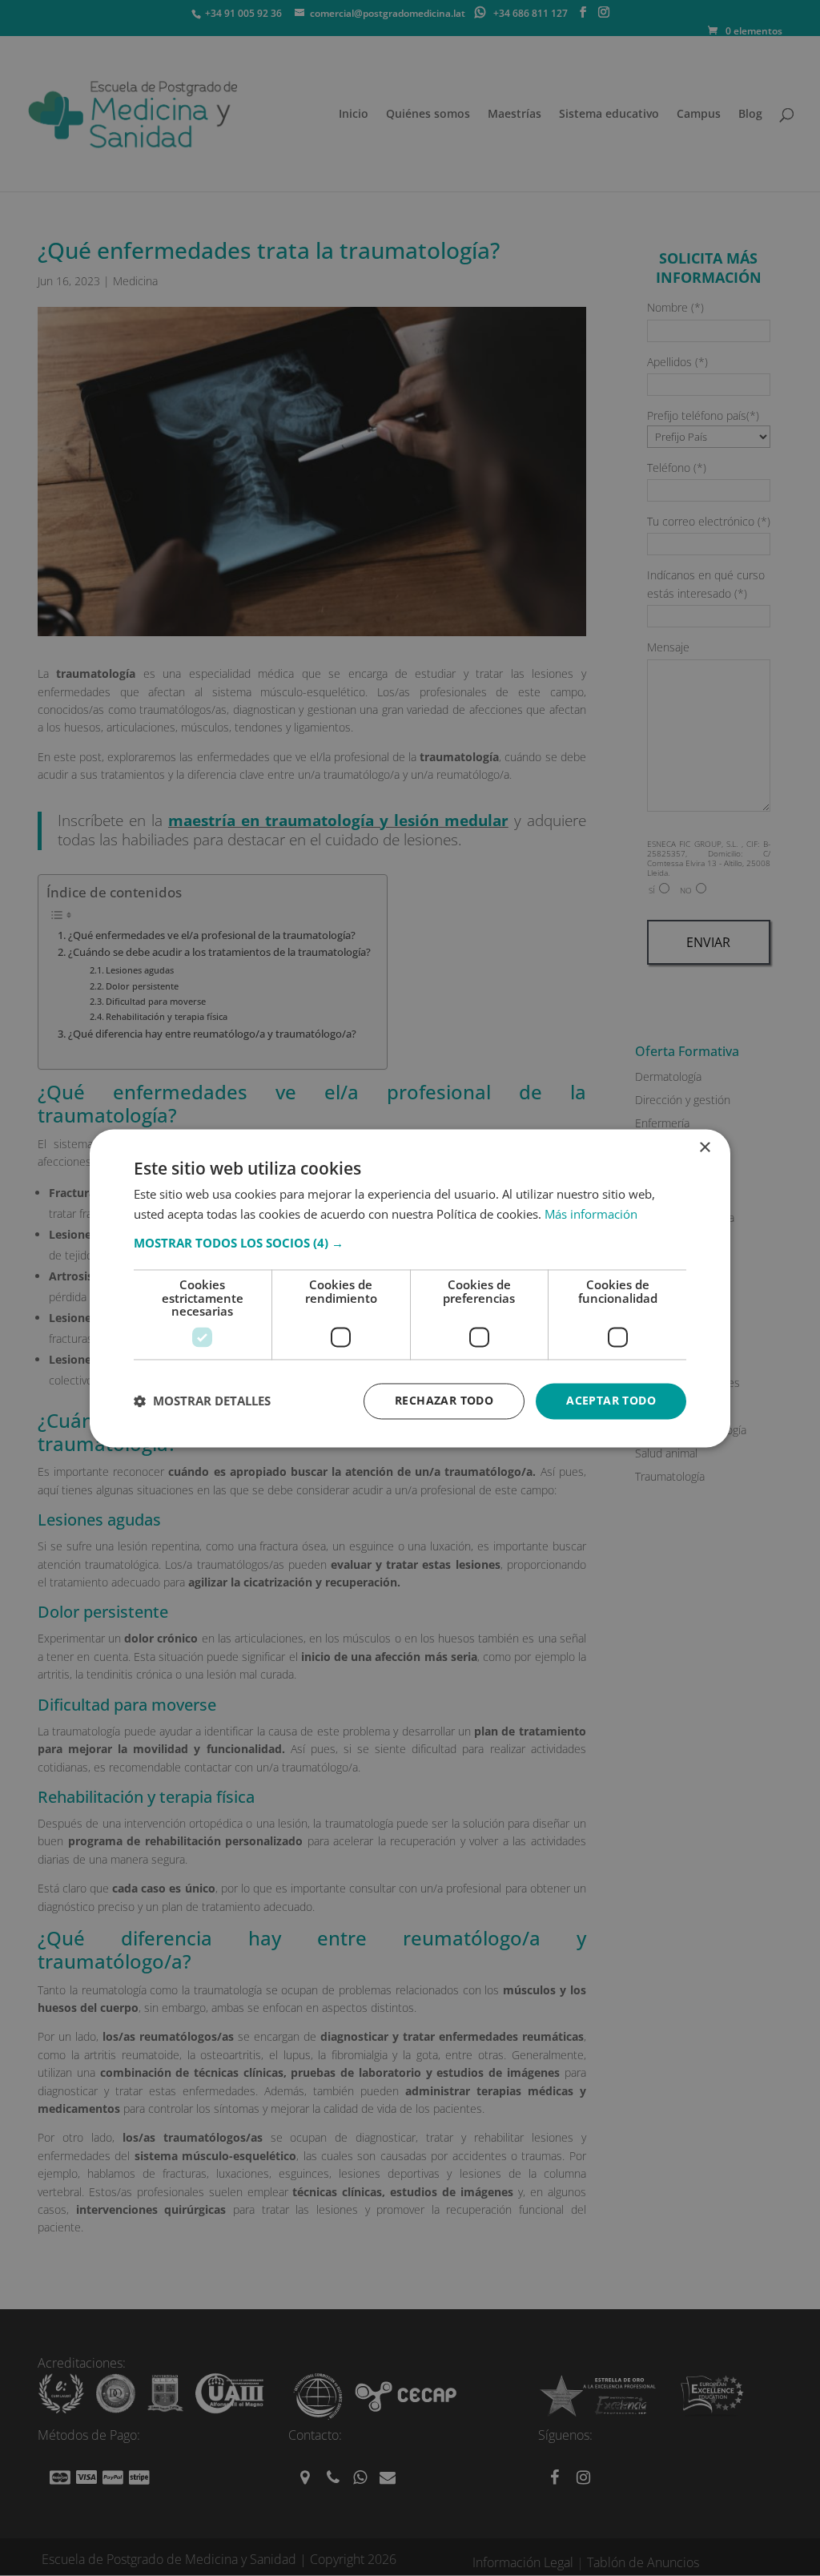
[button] (410, 1244)
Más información (591, 1214)
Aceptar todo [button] (611, 1400)
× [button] (704, 1148)
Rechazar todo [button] (444, 1400)
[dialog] (410, 1288)
